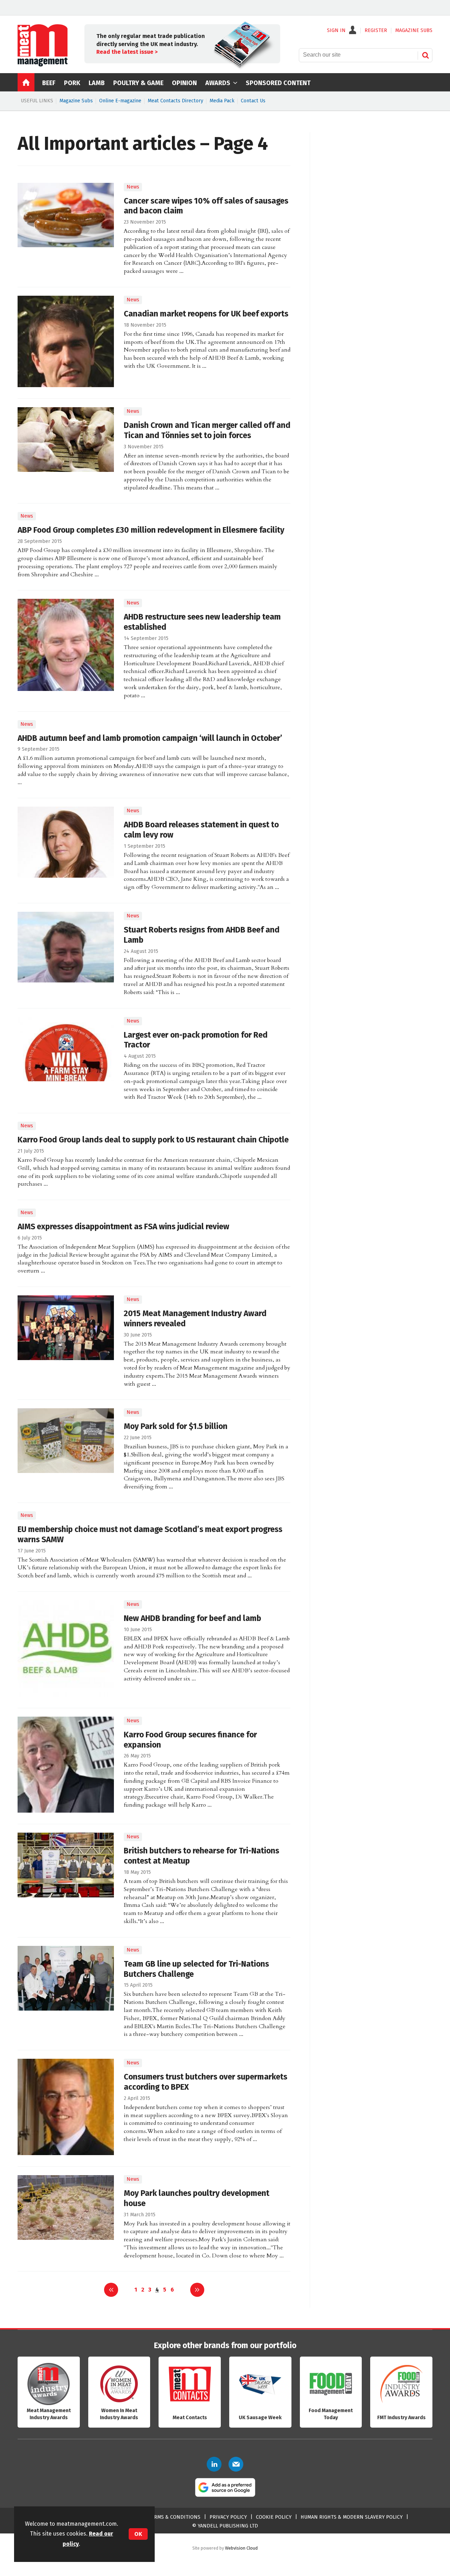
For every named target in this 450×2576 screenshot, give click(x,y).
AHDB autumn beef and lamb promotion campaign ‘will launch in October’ (150, 738)
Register (376, 31)
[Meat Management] (43, 65)
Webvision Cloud (241, 2548)
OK (138, 2534)
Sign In (336, 31)
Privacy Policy (228, 2517)
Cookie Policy (274, 2517)
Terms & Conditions (174, 2517)
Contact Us (253, 101)
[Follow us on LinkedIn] (214, 2464)
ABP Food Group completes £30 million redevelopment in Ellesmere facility (151, 530)
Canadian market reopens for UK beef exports (206, 314)
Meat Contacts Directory (175, 101)
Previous (111, 2290)
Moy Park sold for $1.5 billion (176, 1426)
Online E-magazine (120, 101)
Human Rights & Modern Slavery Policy (352, 2517)
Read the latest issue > (127, 52)
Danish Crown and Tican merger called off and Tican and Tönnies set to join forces (207, 430)
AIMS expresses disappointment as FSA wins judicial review (123, 1227)
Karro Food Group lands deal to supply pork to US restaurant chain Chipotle (153, 1140)
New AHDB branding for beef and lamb (192, 1618)
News (133, 187)
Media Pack (222, 101)
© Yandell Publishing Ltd (225, 2526)
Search (425, 55)
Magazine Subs (76, 101)
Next (197, 2290)
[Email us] (236, 2464)
